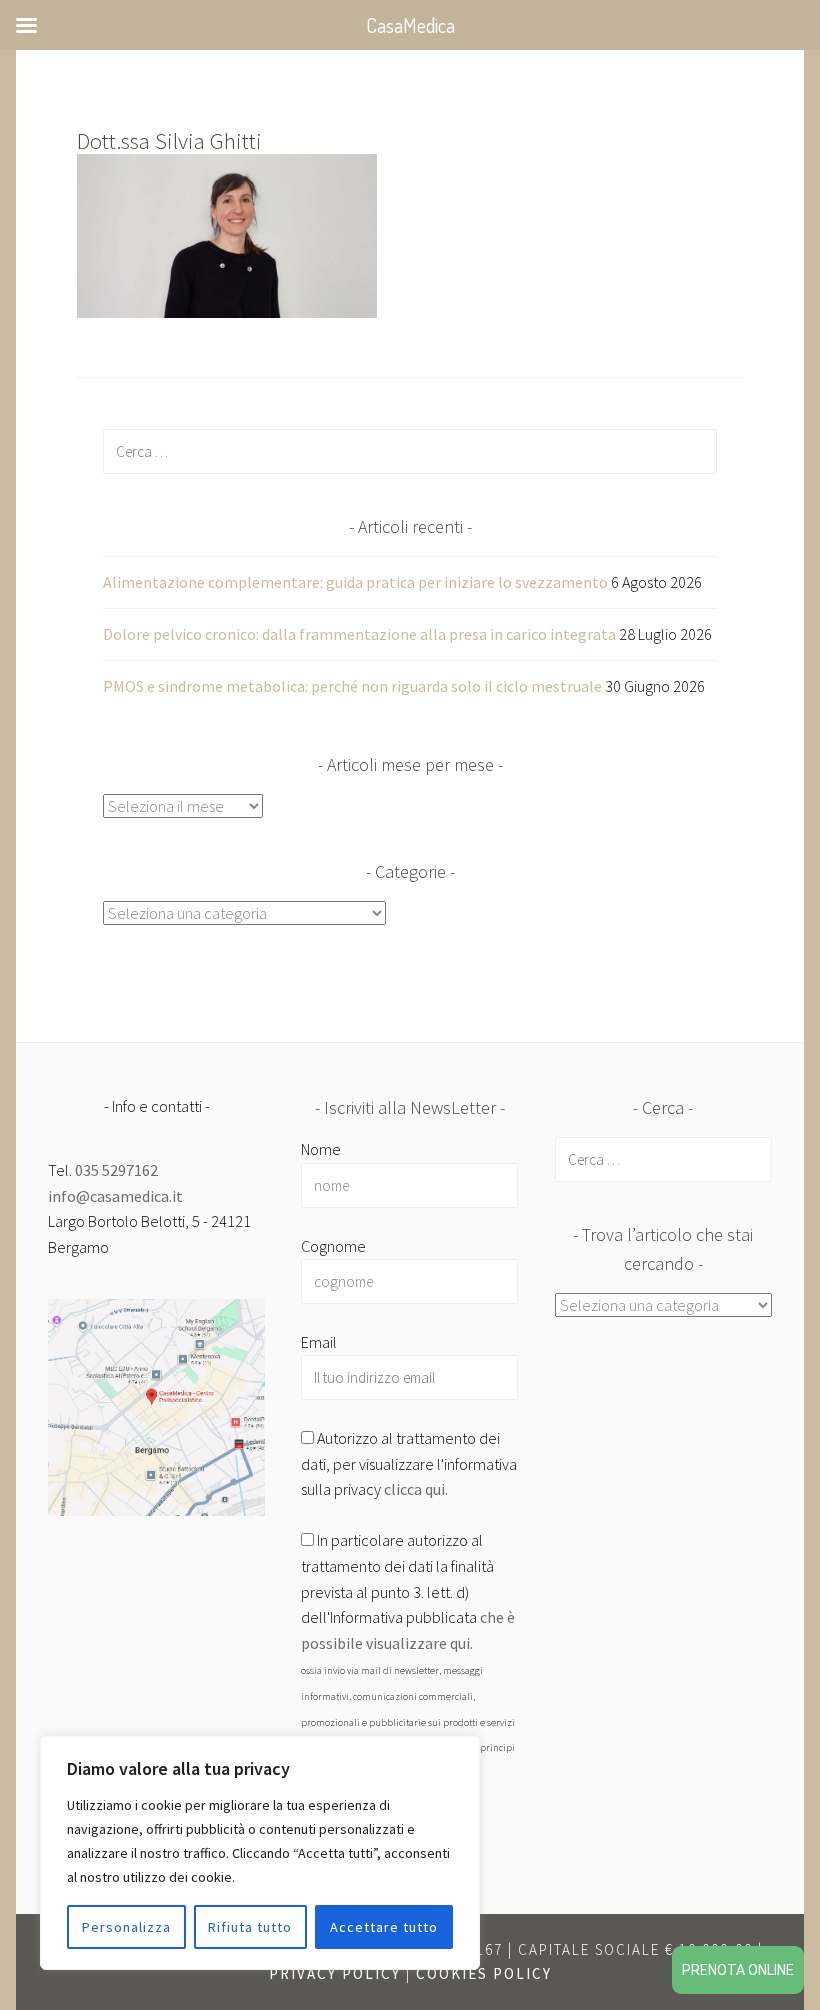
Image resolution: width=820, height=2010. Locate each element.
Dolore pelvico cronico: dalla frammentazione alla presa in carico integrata (359, 634)
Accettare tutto (384, 1927)
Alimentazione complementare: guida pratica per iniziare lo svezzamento (355, 582)
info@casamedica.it (115, 1196)
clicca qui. (416, 1489)
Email (319, 1342)
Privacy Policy (335, 1973)
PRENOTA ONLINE (738, 1970)
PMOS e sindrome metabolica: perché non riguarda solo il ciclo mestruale (352, 686)
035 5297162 (116, 1170)
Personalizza (126, 1927)
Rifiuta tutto (250, 1927)
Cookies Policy (484, 1973)
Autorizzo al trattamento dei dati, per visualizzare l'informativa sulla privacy (409, 1463)
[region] (260, 1853)
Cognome (333, 1246)
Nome (321, 1149)
